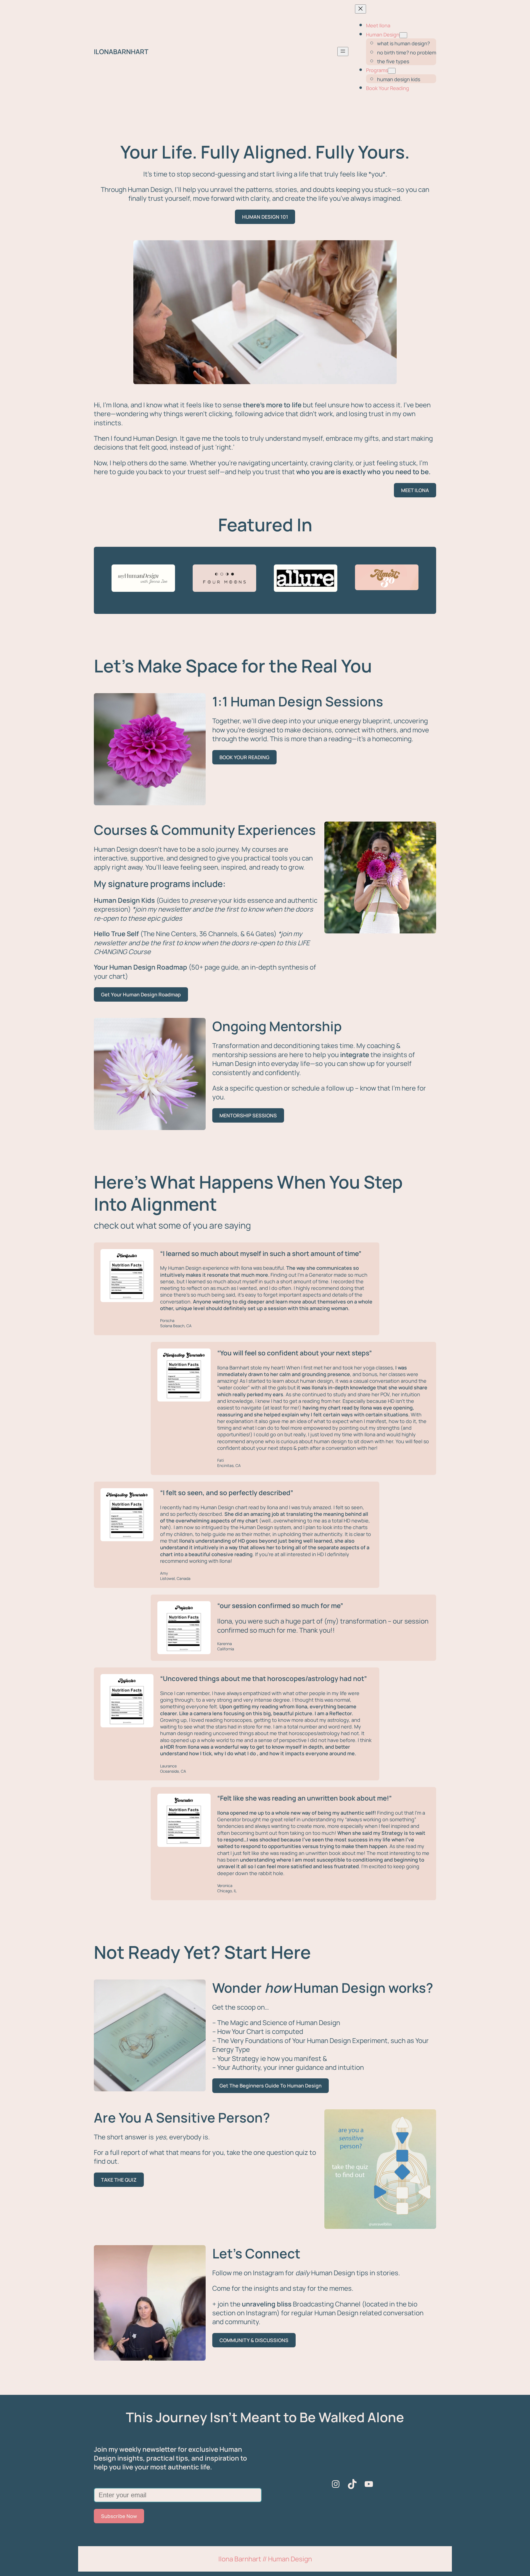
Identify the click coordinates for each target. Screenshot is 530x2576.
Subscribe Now (119, 2516)
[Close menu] (361, 9)
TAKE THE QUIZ (119, 2180)
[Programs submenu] (392, 71)
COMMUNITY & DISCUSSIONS (254, 2340)
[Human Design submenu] (403, 35)
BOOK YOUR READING (244, 757)
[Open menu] (343, 52)
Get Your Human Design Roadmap (141, 994)
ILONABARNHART (121, 52)
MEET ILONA (415, 490)
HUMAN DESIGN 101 (265, 217)
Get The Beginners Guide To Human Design (271, 2086)
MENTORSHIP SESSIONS (248, 1115)
